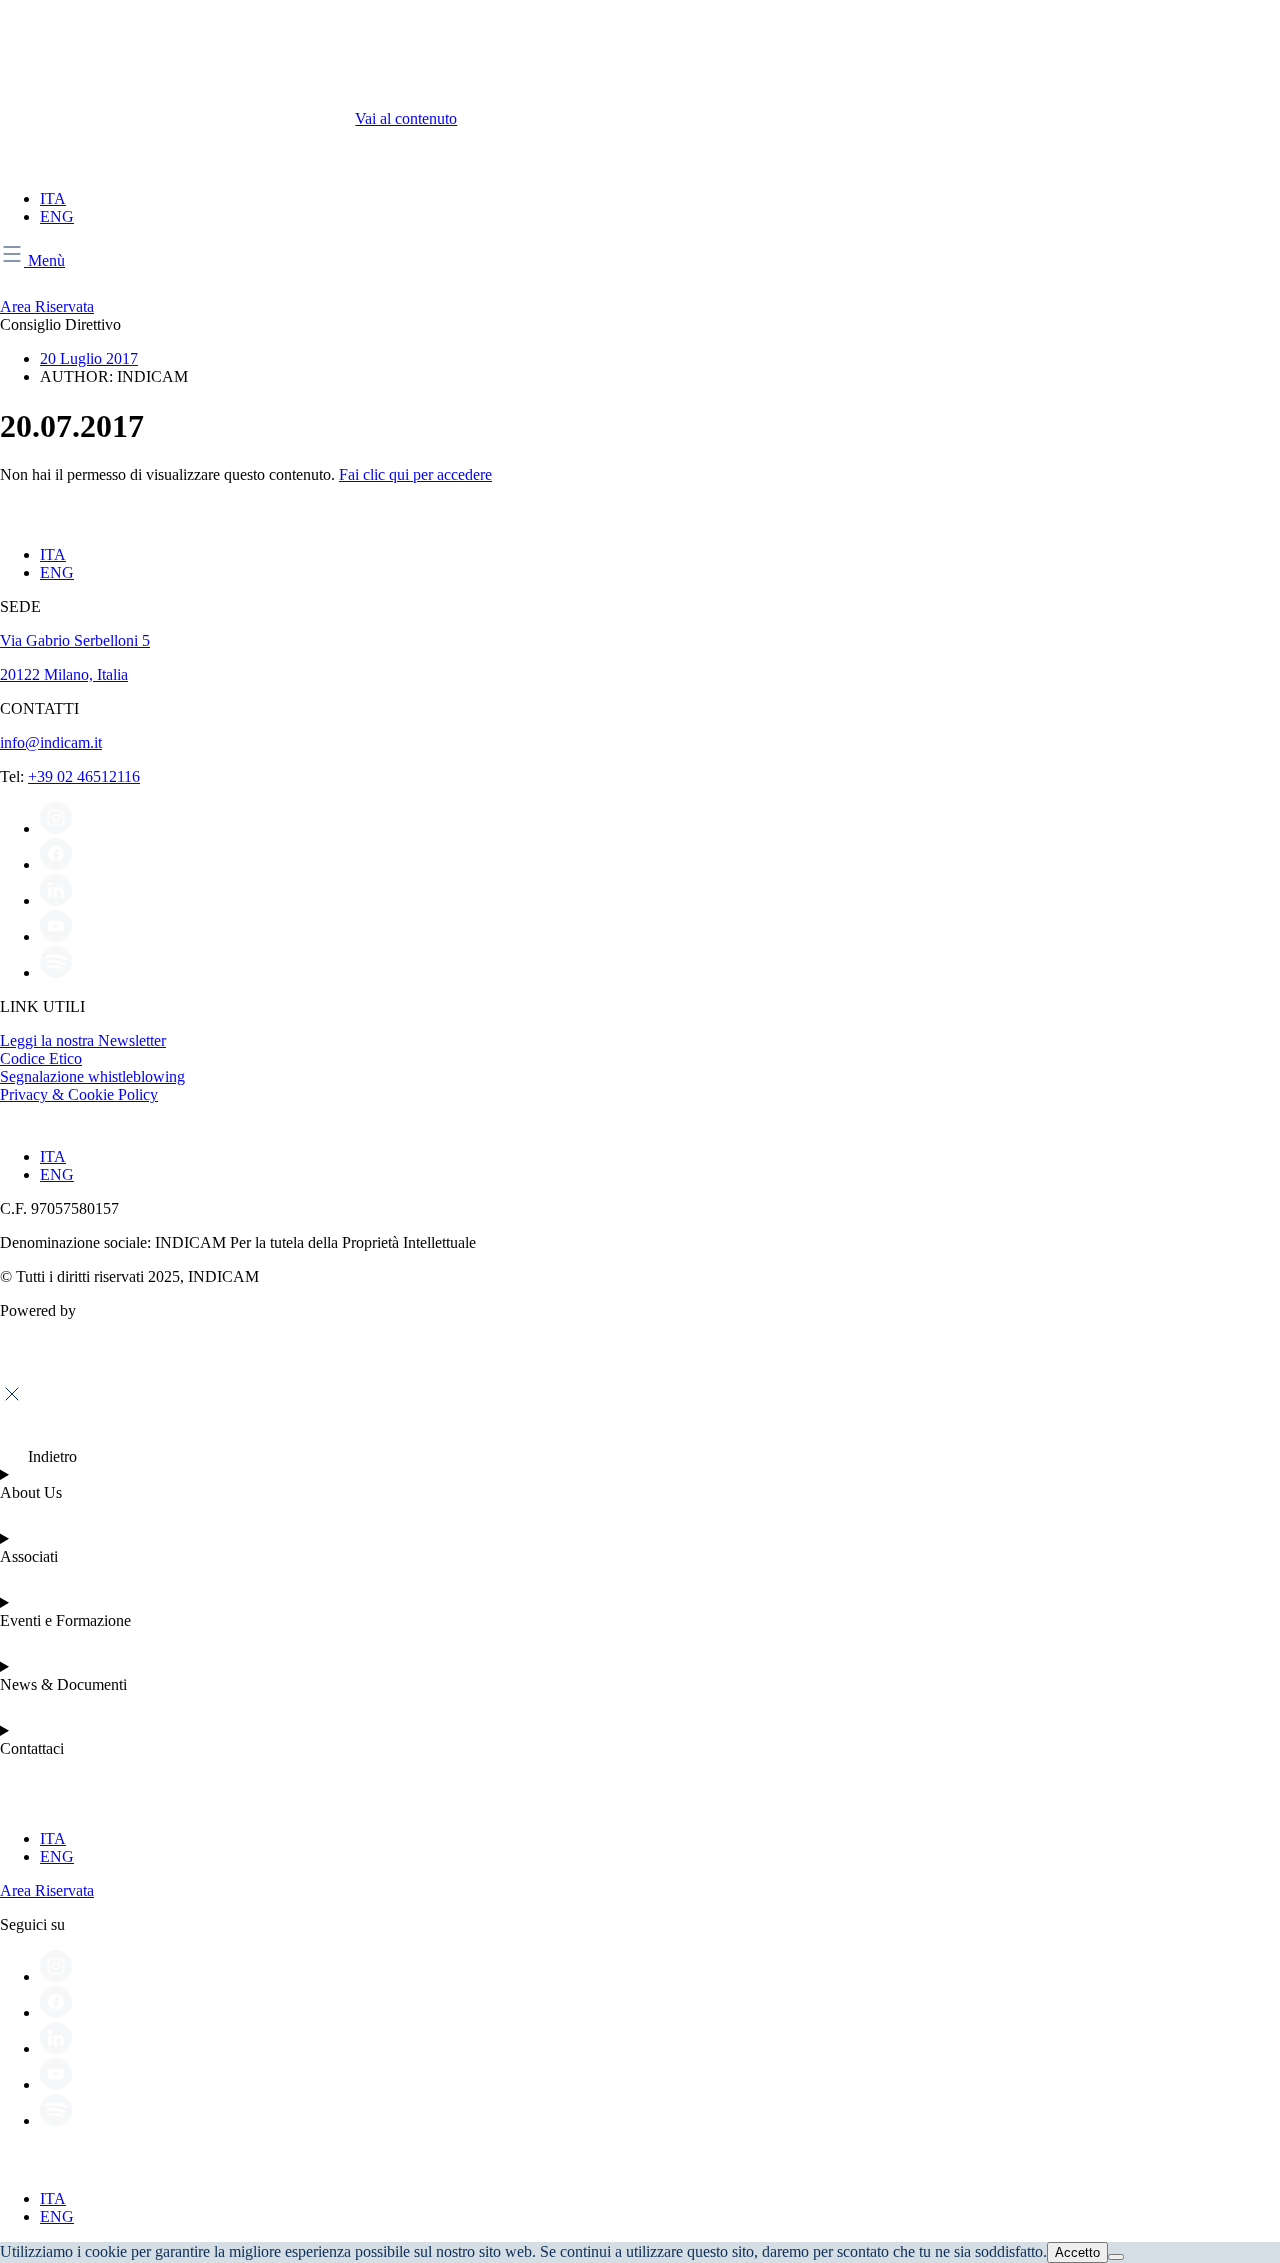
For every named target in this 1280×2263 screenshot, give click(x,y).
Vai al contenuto (406, 118)
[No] (1116, 2257)
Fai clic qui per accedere (415, 474)
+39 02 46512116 (84, 776)
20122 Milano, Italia (64, 674)
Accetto (1077, 2252)
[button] (38, 1456)
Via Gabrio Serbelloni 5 (75, 640)
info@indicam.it (51, 742)
